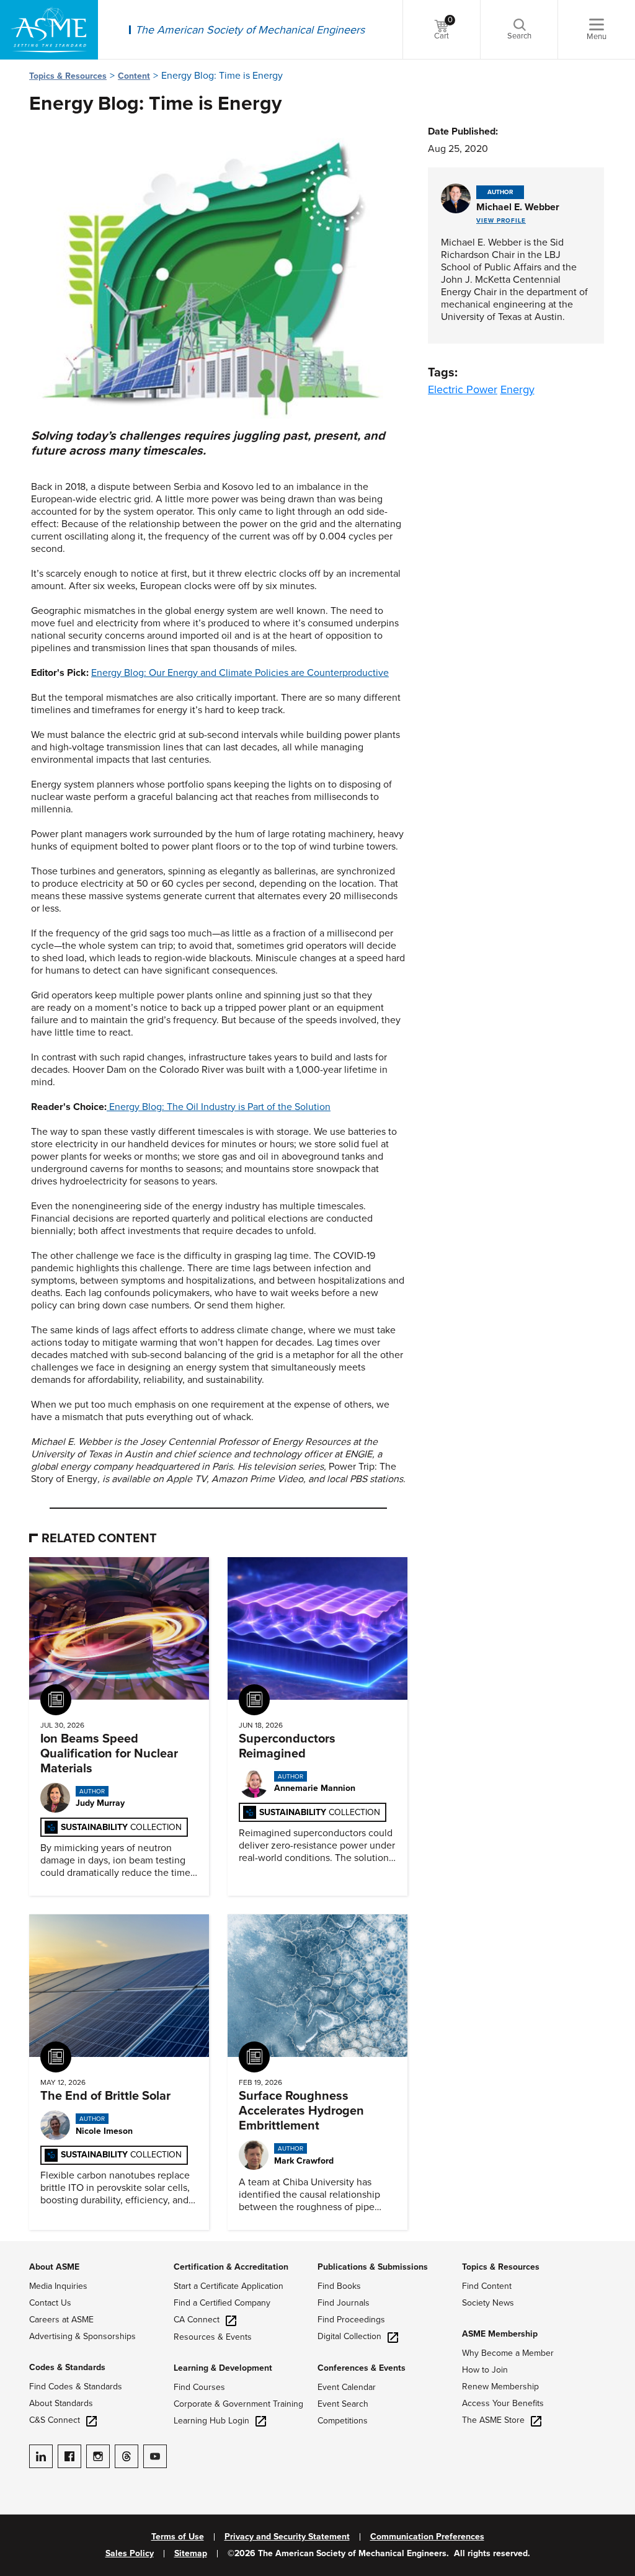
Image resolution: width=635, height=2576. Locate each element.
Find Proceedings (351, 2320)
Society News (488, 2303)
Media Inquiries (58, 2286)
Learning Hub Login (211, 2421)
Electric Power (463, 389)
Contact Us (50, 2303)
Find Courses (199, 2387)
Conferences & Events (362, 2368)
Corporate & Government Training (238, 2404)
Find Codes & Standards (76, 2387)
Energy (517, 389)
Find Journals (344, 2303)
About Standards (61, 2403)
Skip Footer (25, 2247)
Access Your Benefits (503, 2403)
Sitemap (191, 2554)
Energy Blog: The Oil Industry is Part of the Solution (219, 1107)
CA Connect (197, 2320)
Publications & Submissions (373, 2267)
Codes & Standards (67, 2367)
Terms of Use (178, 2537)
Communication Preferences (427, 2537)
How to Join (485, 2370)
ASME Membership (500, 2334)
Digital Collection (349, 2336)
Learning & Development (223, 2368)
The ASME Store (493, 2420)
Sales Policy (130, 2554)
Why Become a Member (508, 2353)
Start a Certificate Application (229, 2286)
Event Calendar (347, 2387)
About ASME (54, 2267)
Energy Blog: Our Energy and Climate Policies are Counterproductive (240, 673)
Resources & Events (213, 2337)
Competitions (343, 2421)
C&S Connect (55, 2420)
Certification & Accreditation (231, 2267)
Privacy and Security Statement (287, 2537)
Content (134, 76)
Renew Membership (500, 2387)
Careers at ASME (61, 2320)
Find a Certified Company (222, 2303)
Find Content (487, 2286)
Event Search (343, 2404)
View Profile (501, 221)
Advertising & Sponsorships (82, 2336)
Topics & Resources (68, 76)
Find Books (339, 2286)
